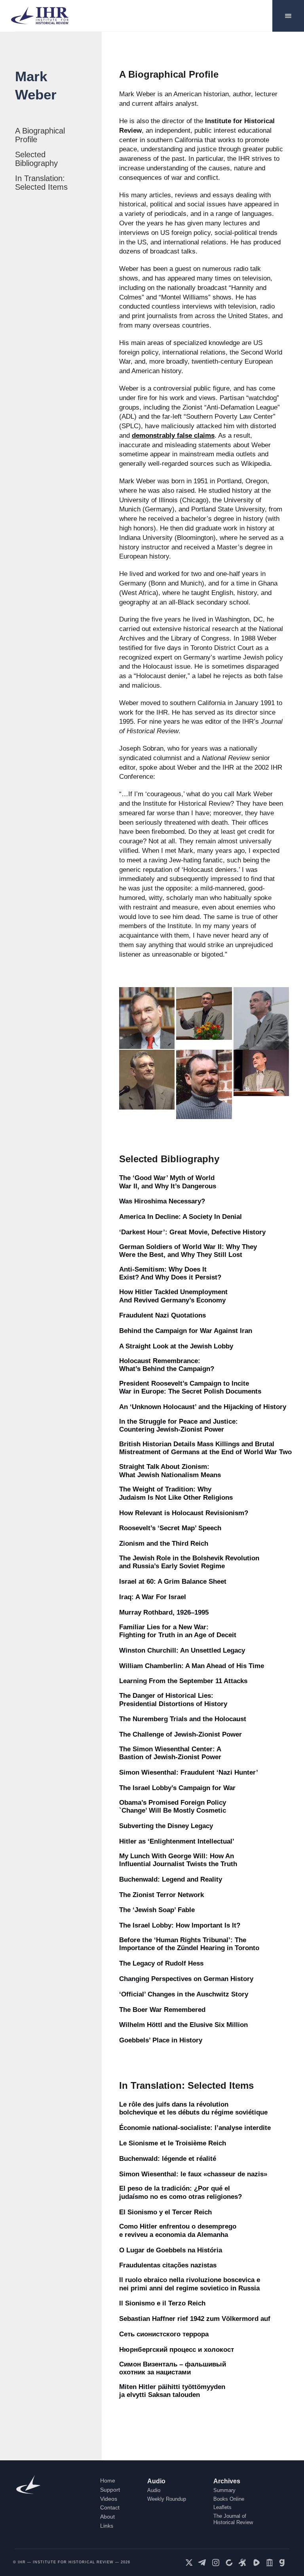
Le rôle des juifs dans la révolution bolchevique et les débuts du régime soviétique (193, 2108)
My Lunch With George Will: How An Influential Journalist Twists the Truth (178, 1860)
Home (108, 2481)
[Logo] (43, 16)
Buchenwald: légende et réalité (168, 2159)
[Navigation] (288, 16)
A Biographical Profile (40, 135)
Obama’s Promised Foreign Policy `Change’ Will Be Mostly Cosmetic (173, 1807)
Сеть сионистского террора (164, 2334)
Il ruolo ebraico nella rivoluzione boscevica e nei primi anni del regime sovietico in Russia (190, 2284)
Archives (227, 2481)
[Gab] (283, 2563)
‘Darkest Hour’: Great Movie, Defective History (192, 1232)
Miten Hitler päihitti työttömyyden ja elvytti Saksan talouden (172, 2391)
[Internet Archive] (270, 2563)
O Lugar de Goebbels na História (171, 2250)
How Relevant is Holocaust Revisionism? (184, 1513)
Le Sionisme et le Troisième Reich (173, 2143)
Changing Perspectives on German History (186, 1979)
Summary (224, 2490)
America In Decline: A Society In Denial (180, 1217)
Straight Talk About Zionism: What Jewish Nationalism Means (170, 1471)
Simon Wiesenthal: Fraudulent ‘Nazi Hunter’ (189, 1772)
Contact (110, 2507)
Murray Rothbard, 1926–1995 (164, 1612)
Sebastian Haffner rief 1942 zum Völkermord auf (195, 2319)
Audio (156, 2481)
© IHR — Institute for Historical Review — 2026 (72, 2562)
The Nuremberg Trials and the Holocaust (183, 1719)
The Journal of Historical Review (233, 2519)
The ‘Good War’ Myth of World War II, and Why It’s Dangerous (168, 1182)
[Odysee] (243, 2563)
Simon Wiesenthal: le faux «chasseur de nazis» (193, 2174)
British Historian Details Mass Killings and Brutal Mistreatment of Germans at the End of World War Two (205, 1448)
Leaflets (222, 2507)
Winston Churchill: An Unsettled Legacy (182, 1650)
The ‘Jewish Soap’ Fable (157, 1910)
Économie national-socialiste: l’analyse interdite (195, 2128)
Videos (109, 2499)
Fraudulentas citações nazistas (168, 2265)
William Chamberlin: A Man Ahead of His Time (192, 1666)
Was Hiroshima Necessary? (162, 1201)
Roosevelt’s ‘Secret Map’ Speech (170, 1528)
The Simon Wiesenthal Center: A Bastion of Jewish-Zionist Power (170, 1753)
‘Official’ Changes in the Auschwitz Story (184, 1994)
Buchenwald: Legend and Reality (171, 1879)
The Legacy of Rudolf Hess (161, 1963)
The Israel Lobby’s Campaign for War (177, 1788)
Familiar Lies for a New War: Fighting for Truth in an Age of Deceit (178, 1631)
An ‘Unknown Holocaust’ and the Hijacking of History (203, 1407)
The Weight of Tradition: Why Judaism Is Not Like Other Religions (176, 1493)
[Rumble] (256, 2563)
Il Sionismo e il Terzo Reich (162, 2303)
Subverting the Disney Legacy (166, 1826)
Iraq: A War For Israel (153, 1597)
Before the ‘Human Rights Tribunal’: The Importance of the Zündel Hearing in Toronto (189, 1944)
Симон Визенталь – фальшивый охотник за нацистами (173, 2368)
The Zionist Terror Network (161, 1895)
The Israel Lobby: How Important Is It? (180, 1925)
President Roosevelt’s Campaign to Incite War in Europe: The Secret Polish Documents (190, 1387)
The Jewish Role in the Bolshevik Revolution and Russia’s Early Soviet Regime (189, 1562)
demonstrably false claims (173, 436)
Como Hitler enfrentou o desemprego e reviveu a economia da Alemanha (178, 2230)
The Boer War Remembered (162, 2010)
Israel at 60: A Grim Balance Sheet (173, 1582)
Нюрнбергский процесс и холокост (177, 2350)
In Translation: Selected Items (41, 183)
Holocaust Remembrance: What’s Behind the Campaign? (167, 1365)
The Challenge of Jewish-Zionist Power (180, 1734)
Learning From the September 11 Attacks (183, 1681)
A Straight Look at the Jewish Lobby (176, 1346)
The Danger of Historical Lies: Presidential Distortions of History (173, 1700)
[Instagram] (216, 2563)
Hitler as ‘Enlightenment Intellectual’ (177, 1841)
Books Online (229, 2499)
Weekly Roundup (167, 2499)
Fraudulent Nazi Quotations (162, 1315)
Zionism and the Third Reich (164, 1544)
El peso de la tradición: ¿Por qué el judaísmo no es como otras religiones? (180, 2192)
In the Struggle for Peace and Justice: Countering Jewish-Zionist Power (179, 1425)
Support (110, 2490)
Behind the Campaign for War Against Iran (186, 1331)
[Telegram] (202, 2563)
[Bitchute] (229, 2563)
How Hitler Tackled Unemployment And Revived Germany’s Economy (173, 1296)
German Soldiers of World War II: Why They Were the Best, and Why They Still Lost (188, 1251)
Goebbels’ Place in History (161, 2040)
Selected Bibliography (36, 159)
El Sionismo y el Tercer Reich (165, 2212)
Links (107, 2526)
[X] (189, 2563)
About (107, 2517)
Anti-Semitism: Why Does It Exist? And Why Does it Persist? (170, 1273)
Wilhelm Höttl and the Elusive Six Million (183, 2025)
